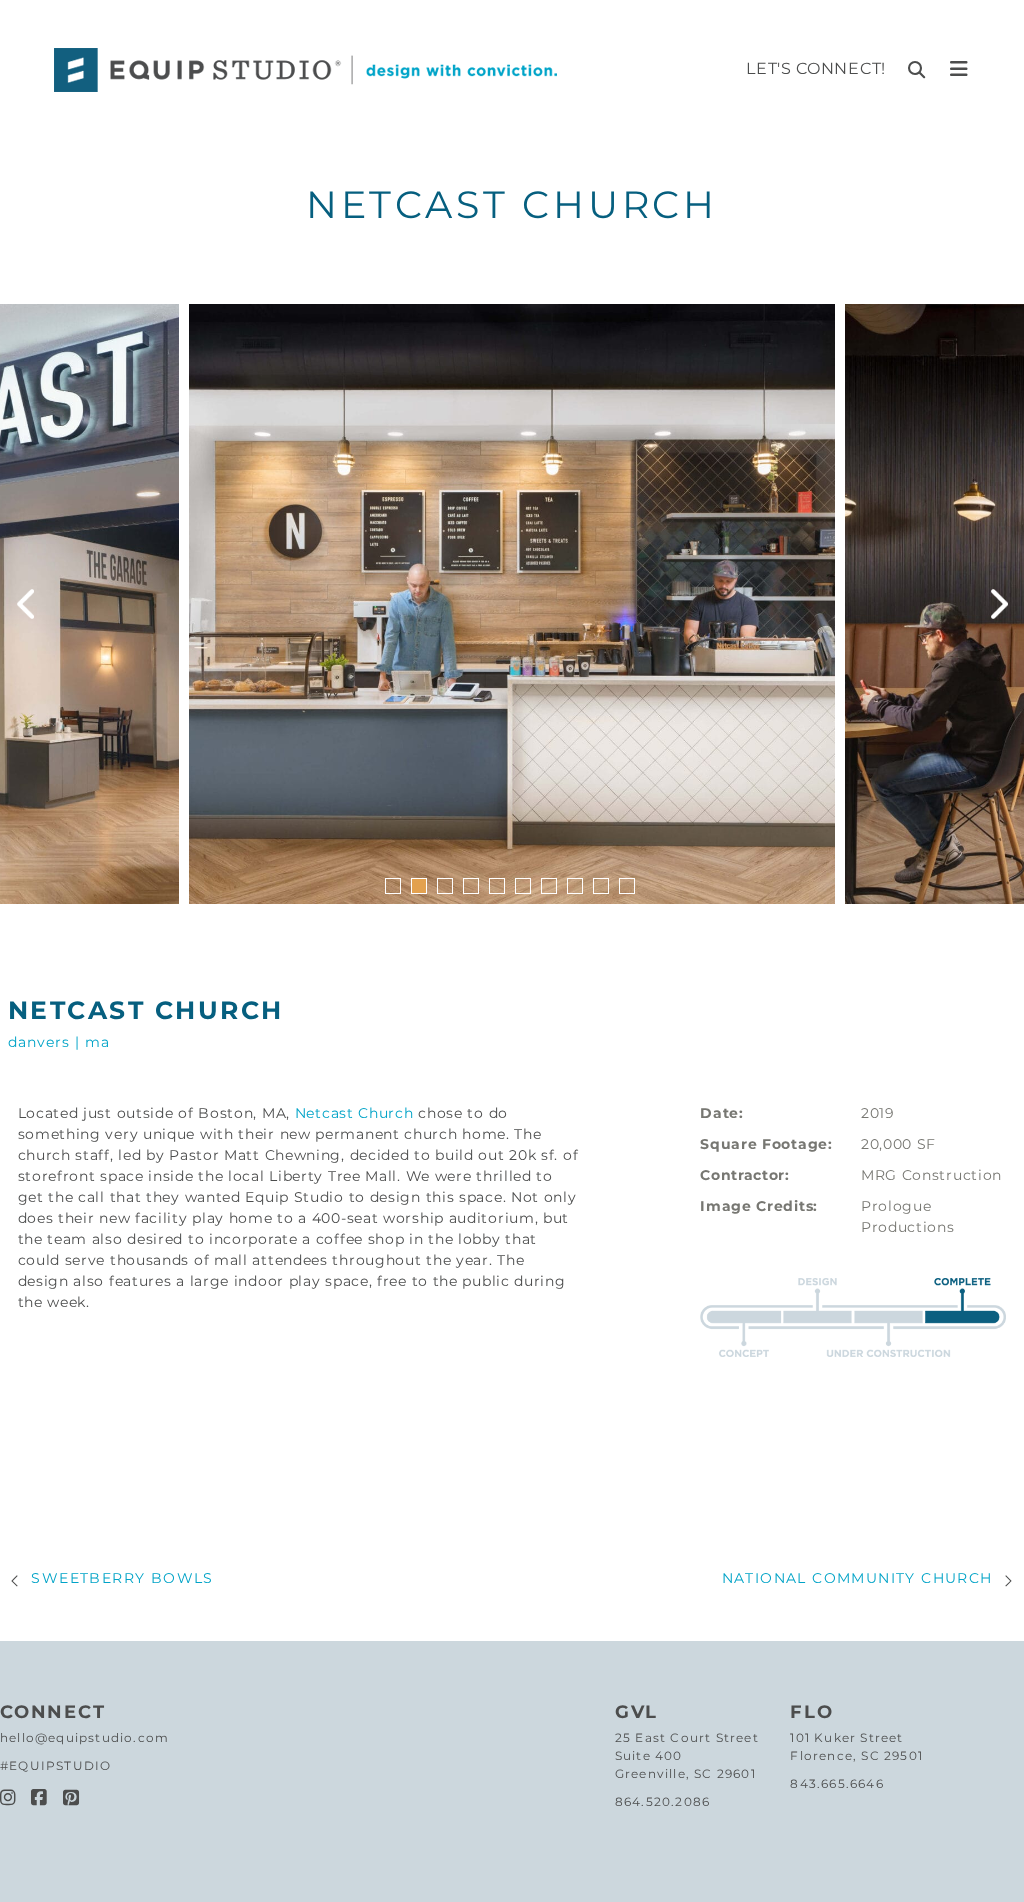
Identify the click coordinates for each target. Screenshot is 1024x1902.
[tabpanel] (512, 604)
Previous (25, 604)
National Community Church (857, 1578)
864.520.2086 (662, 1801)
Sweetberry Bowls (122, 1578)
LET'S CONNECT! (816, 68)
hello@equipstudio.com (84, 1737)
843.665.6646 (836, 1783)
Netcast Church (354, 1113)
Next (999, 604)
